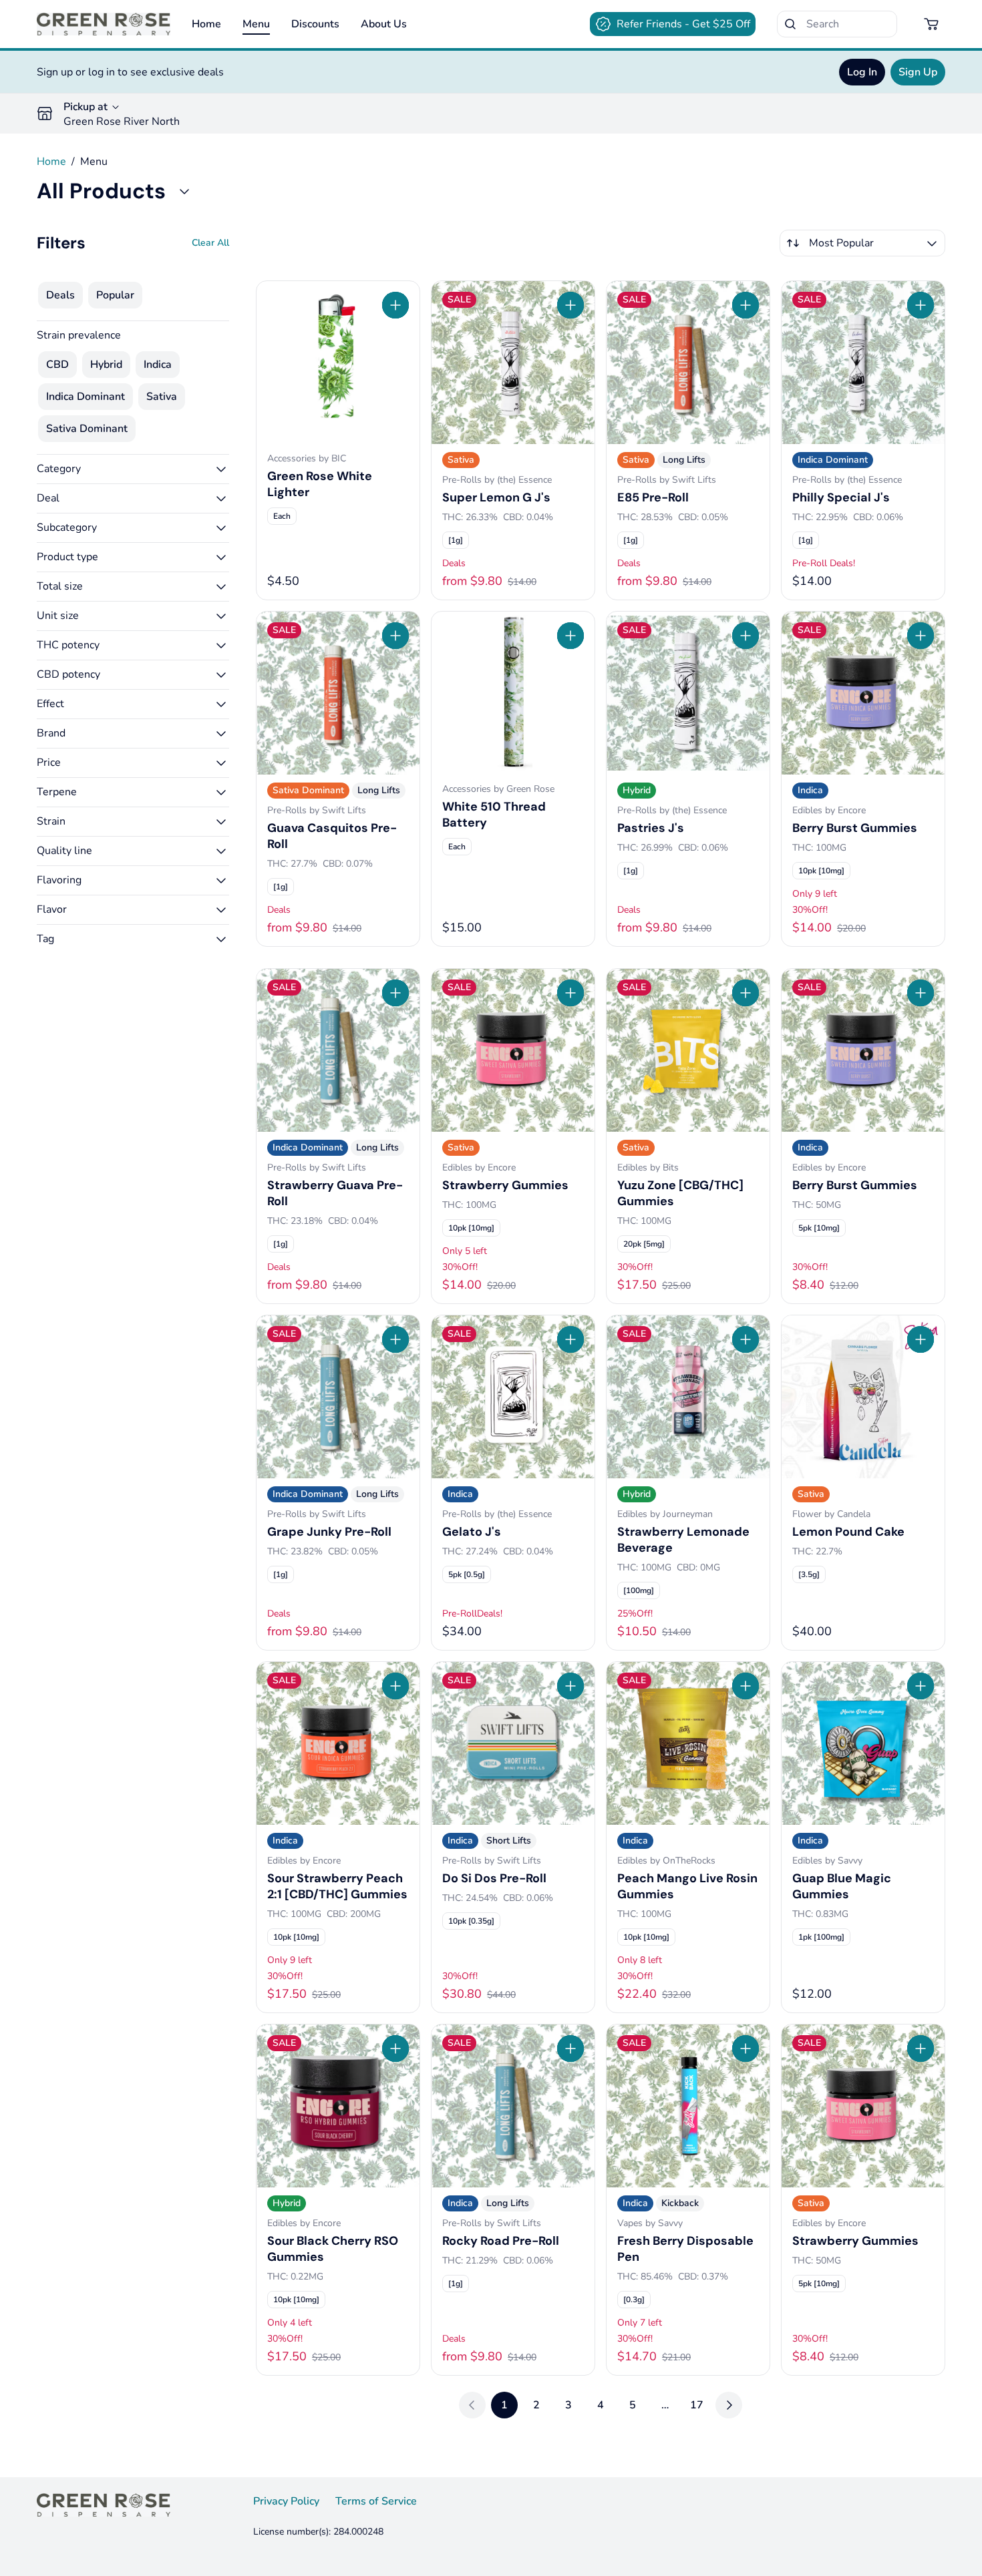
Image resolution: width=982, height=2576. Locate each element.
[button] (133, 469)
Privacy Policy (286, 2501)
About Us (384, 24)
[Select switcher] (932, 243)
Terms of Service (376, 2501)
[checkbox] (60, 295)
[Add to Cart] (395, 305)
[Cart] (932, 24)
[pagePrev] (472, 2405)
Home (206, 24)
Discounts (315, 24)
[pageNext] (729, 2405)
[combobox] (862, 243)
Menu (256, 24)
